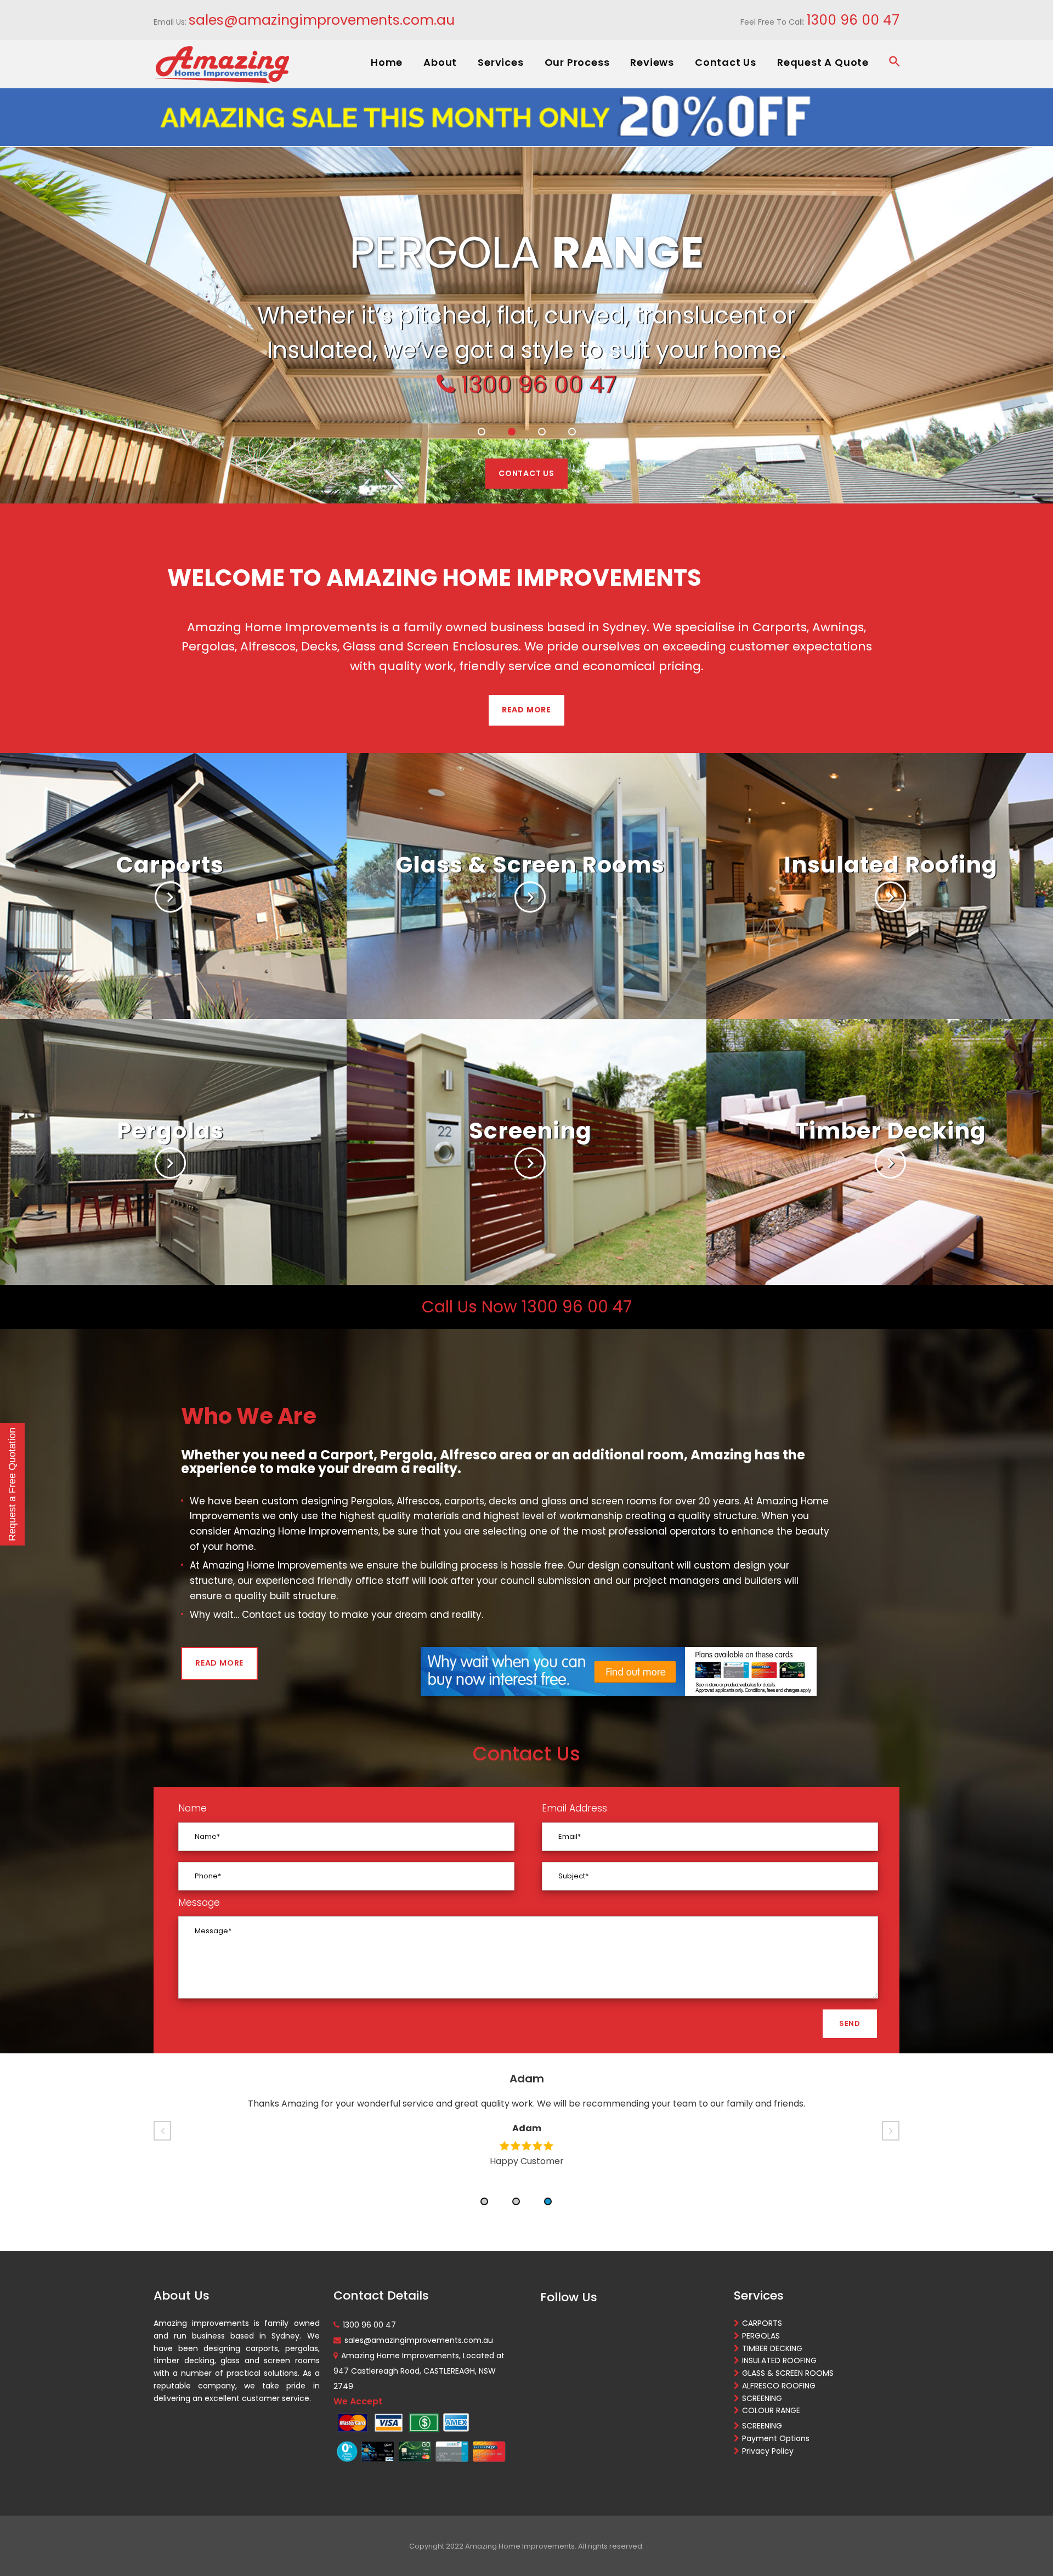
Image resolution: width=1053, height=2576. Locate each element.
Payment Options (776, 2438)
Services (500, 62)
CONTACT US (526, 473)
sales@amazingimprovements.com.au (322, 20)
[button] (484, 2201)
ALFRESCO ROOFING (779, 2386)
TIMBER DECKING (772, 2348)
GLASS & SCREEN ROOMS (788, 2373)
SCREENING (762, 2398)
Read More (526, 710)
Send (850, 2023)
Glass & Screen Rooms (530, 865)
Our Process (577, 62)
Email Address (574, 1808)
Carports (170, 865)
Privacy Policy (768, 2451)
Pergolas (170, 1131)
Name (193, 1808)
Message (199, 1903)
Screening (530, 1131)
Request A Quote (823, 62)
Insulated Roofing (891, 865)
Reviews (652, 62)
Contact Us (726, 62)
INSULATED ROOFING (779, 2360)
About (440, 62)
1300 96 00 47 (853, 20)
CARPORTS (762, 2323)
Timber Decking (891, 1131)
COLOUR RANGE (771, 2410)
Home (387, 62)
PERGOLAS (761, 2336)
